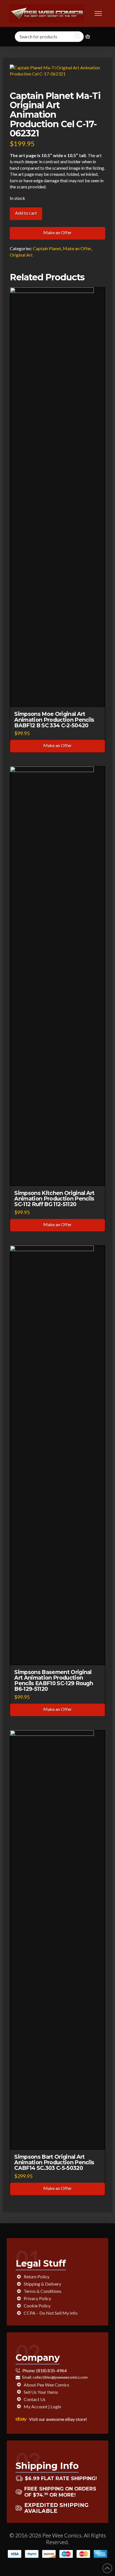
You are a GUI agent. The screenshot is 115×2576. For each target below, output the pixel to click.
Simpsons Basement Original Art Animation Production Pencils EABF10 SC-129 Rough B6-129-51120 (54, 1680)
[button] (98, 13)
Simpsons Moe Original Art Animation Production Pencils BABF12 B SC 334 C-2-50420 (54, 719)
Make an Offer (57, 232)
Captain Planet (47, 248)
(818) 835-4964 (51, 2370)
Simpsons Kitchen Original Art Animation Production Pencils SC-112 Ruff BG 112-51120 (54, 1199)
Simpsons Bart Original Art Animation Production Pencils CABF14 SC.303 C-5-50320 (54, 2162)
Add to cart (26, 213)
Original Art (21, 255)
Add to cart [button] (60, 698)
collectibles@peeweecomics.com (60, 2377)
